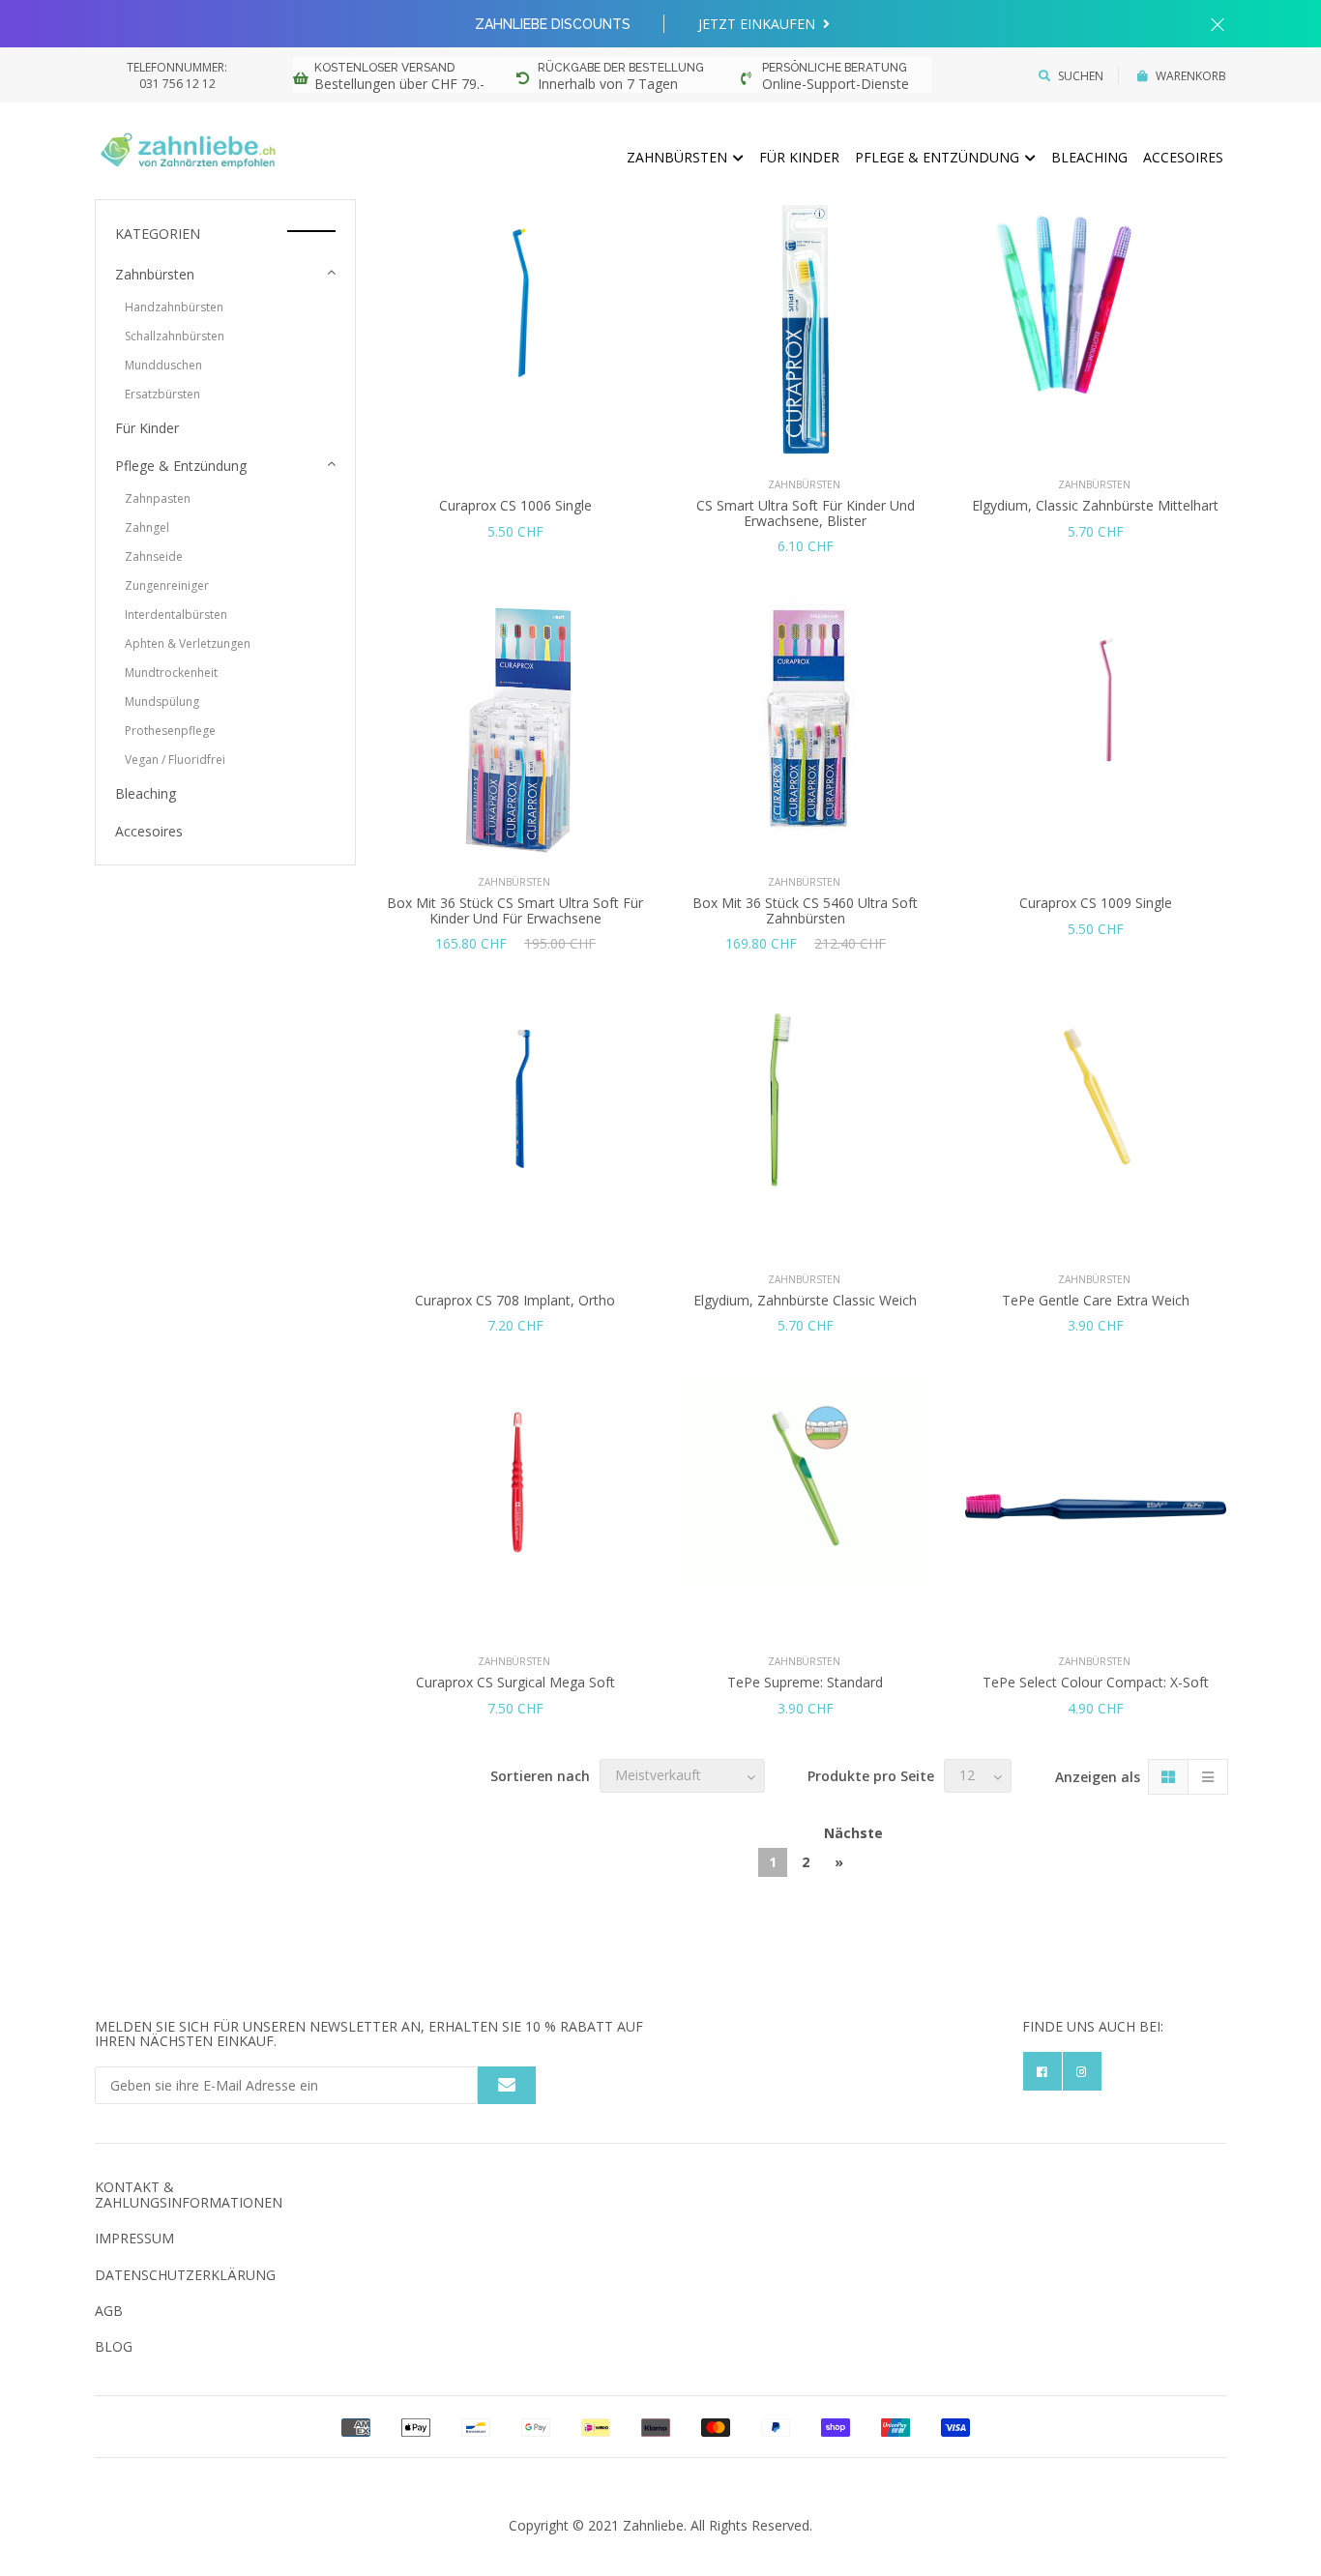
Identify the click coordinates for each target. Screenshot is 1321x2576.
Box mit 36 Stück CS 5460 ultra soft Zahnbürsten (805, 910)
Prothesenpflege (170, 731)
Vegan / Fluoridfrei (175, 760)
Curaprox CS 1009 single (1096, 903)
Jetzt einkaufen (759, 24)
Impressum (134, 2238)
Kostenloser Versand (384, 68)
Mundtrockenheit (171, 673)
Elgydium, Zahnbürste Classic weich (805, 1300)
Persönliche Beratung (835, 68)
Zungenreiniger (167, 585)
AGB (109, 2311)
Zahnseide (154, 556)
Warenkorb (1191, 76)
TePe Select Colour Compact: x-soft (1096, 1682)
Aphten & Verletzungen (188, 644)
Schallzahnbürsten (175, 336)
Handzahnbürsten (174, 307)
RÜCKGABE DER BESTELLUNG (621, 68)
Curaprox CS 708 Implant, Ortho (515, 1300)
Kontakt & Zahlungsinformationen (189, 2194)
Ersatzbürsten (162, 394)
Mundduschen (163, 365)
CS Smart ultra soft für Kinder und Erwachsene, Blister (806, 512)
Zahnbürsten (679, 157)
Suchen (1081, 76)
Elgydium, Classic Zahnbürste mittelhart (1095, 505)
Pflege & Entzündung (939, 157)
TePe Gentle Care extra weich (1096, 1300)
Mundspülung (162, 702)
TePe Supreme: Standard (805, 1682)
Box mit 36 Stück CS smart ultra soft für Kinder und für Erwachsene (515, 910)
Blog (114, 2346)
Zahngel (147, 527)
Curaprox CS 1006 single (515, 505)
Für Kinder (799, 157)
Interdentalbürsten (176, 615)
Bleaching (1089, 157)
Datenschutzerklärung (185, 2275)
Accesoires (1183, 157)
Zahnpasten (158, 498)
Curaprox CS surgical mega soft (515, 1682)
